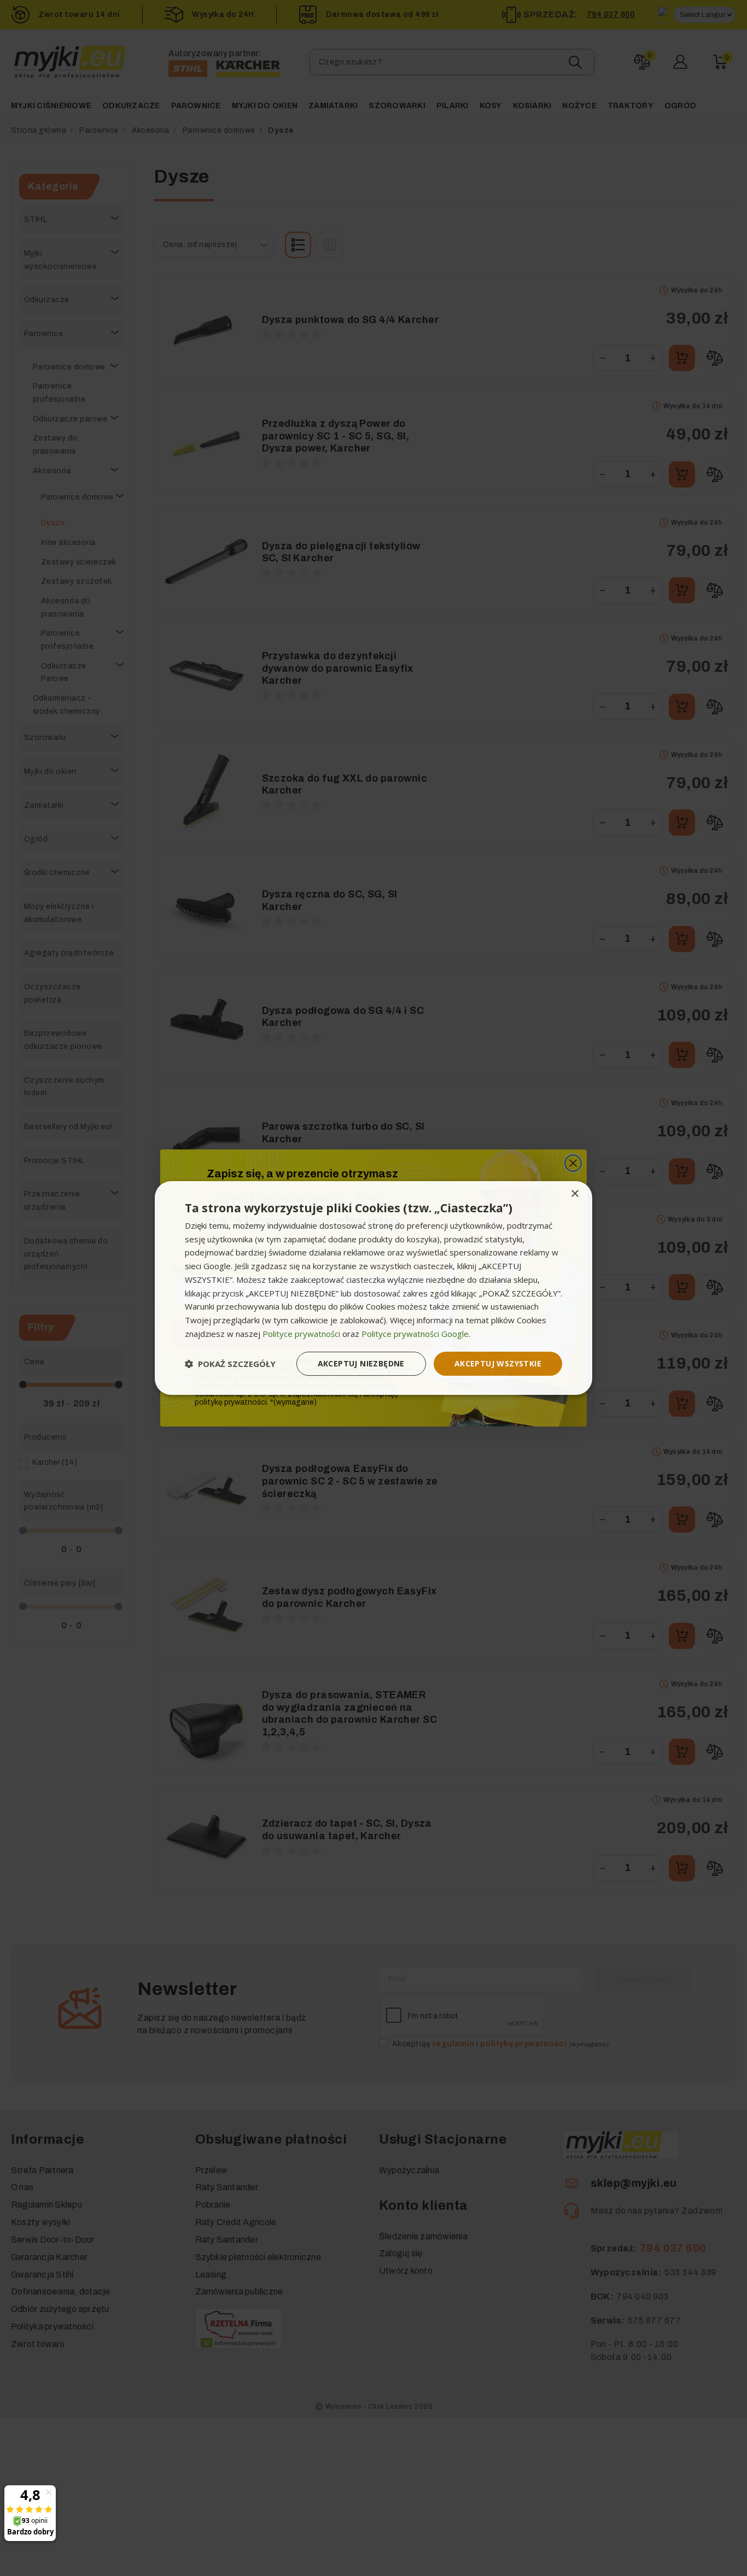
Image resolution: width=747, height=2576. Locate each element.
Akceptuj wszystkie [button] (498, 1363)
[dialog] (373, 1288)
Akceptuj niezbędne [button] (361, 1363)
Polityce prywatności (301, 1334)
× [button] (574, 1194)
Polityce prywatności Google (415, 1334)
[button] (230, 1364)
